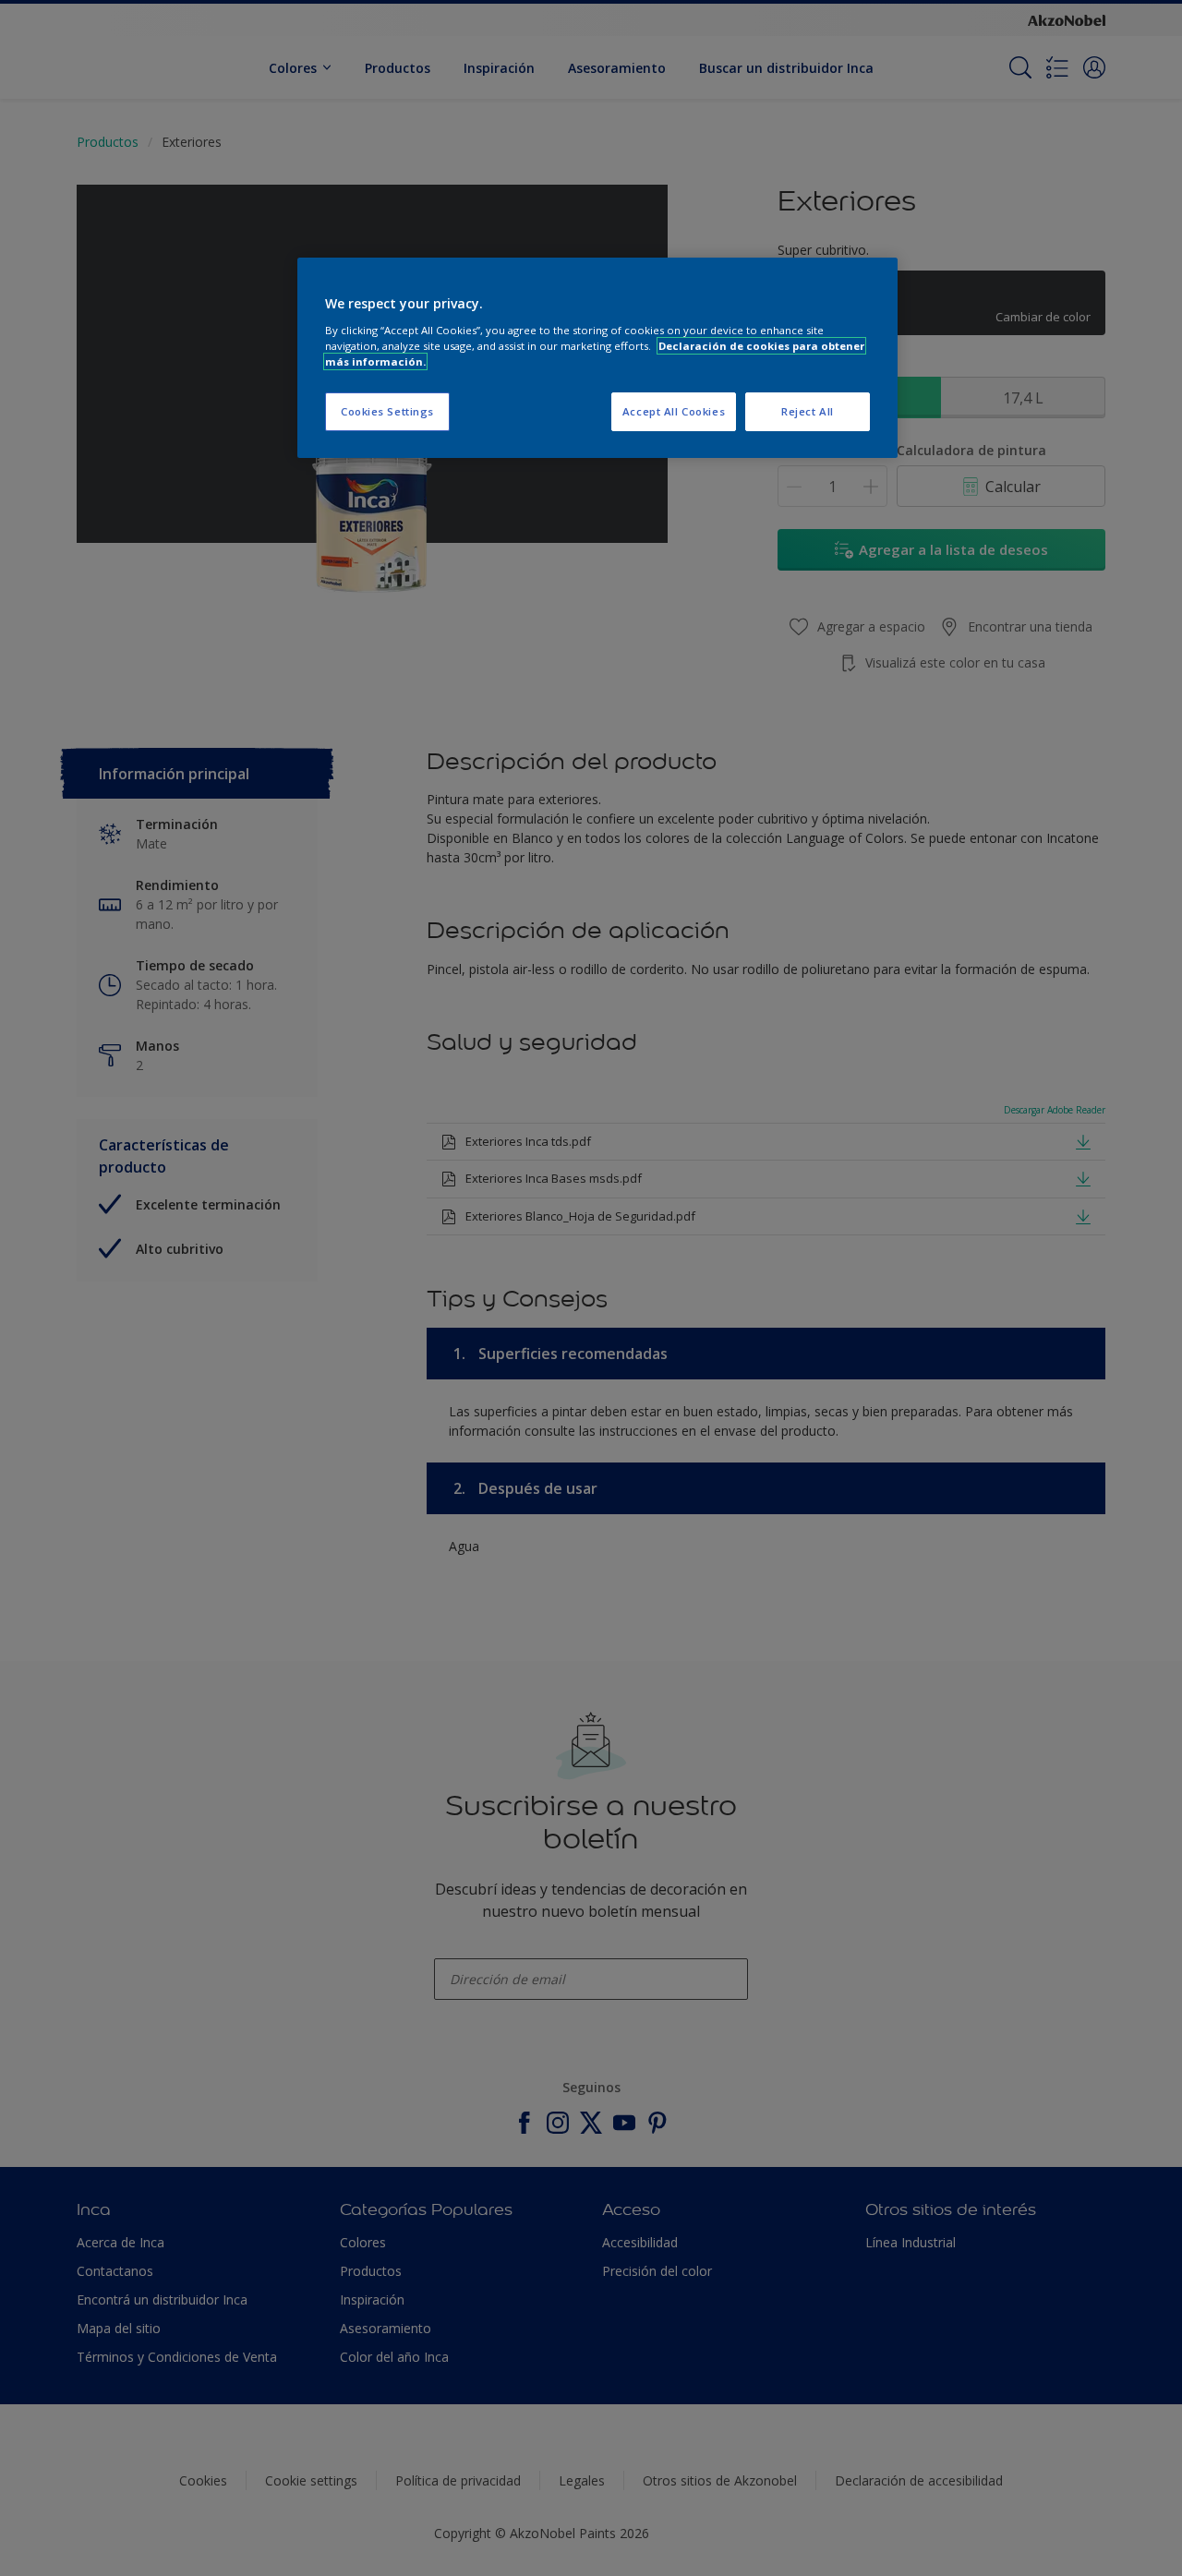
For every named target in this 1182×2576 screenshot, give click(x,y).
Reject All (808, 411)
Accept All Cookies (674, 411)
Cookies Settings (387, 411)
